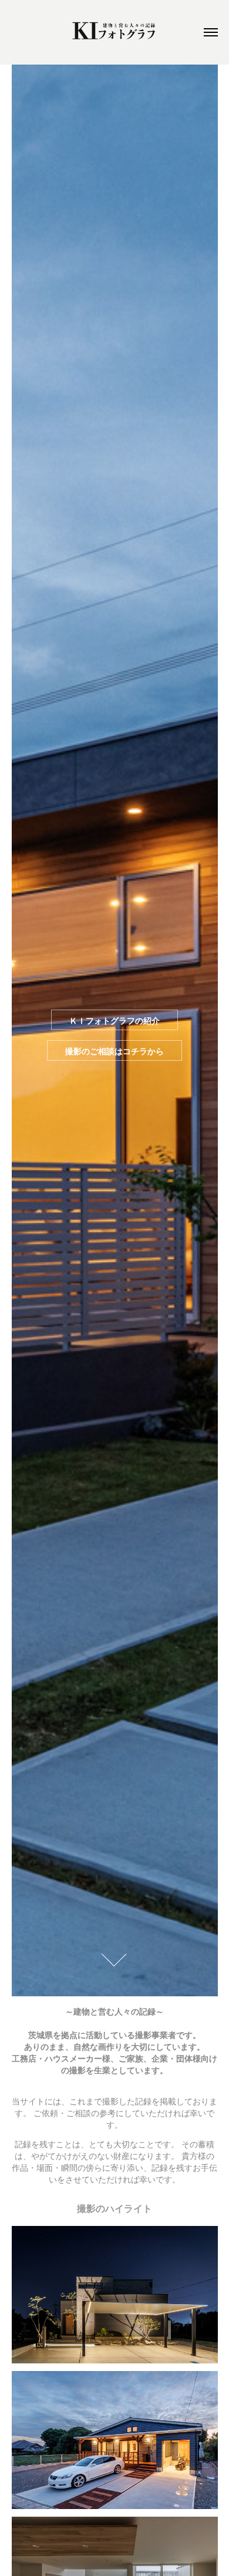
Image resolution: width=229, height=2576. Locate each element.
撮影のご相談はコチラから (114, 1051)
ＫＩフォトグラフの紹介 (114, 1020)
